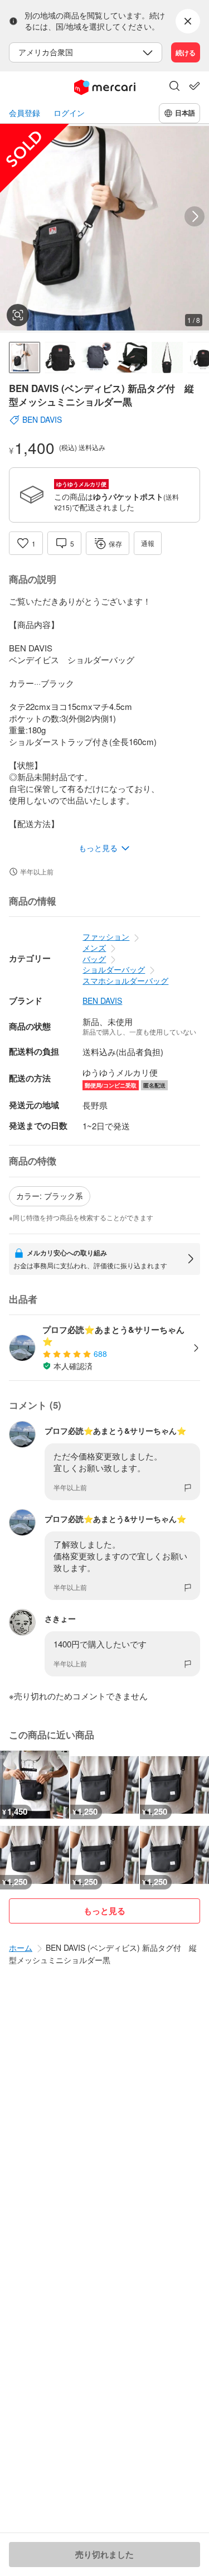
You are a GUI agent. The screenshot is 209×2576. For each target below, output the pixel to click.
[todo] (195, 86)
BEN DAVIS (102, 1001)
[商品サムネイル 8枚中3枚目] (96, 357)
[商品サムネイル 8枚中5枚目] (167, 357)
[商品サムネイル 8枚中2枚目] (60, 357)
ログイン (69, 113)
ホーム (21, 1947)
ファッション (106, 936)
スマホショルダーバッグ (125, 980)
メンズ (94, 948)
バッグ (94, 959)
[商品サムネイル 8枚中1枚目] (25, 357)
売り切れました (104, 2554)
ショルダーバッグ (114, 969)
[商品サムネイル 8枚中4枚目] (132, 357)
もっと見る (104, 1911)
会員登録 (25, 113)
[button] (174, 87)
